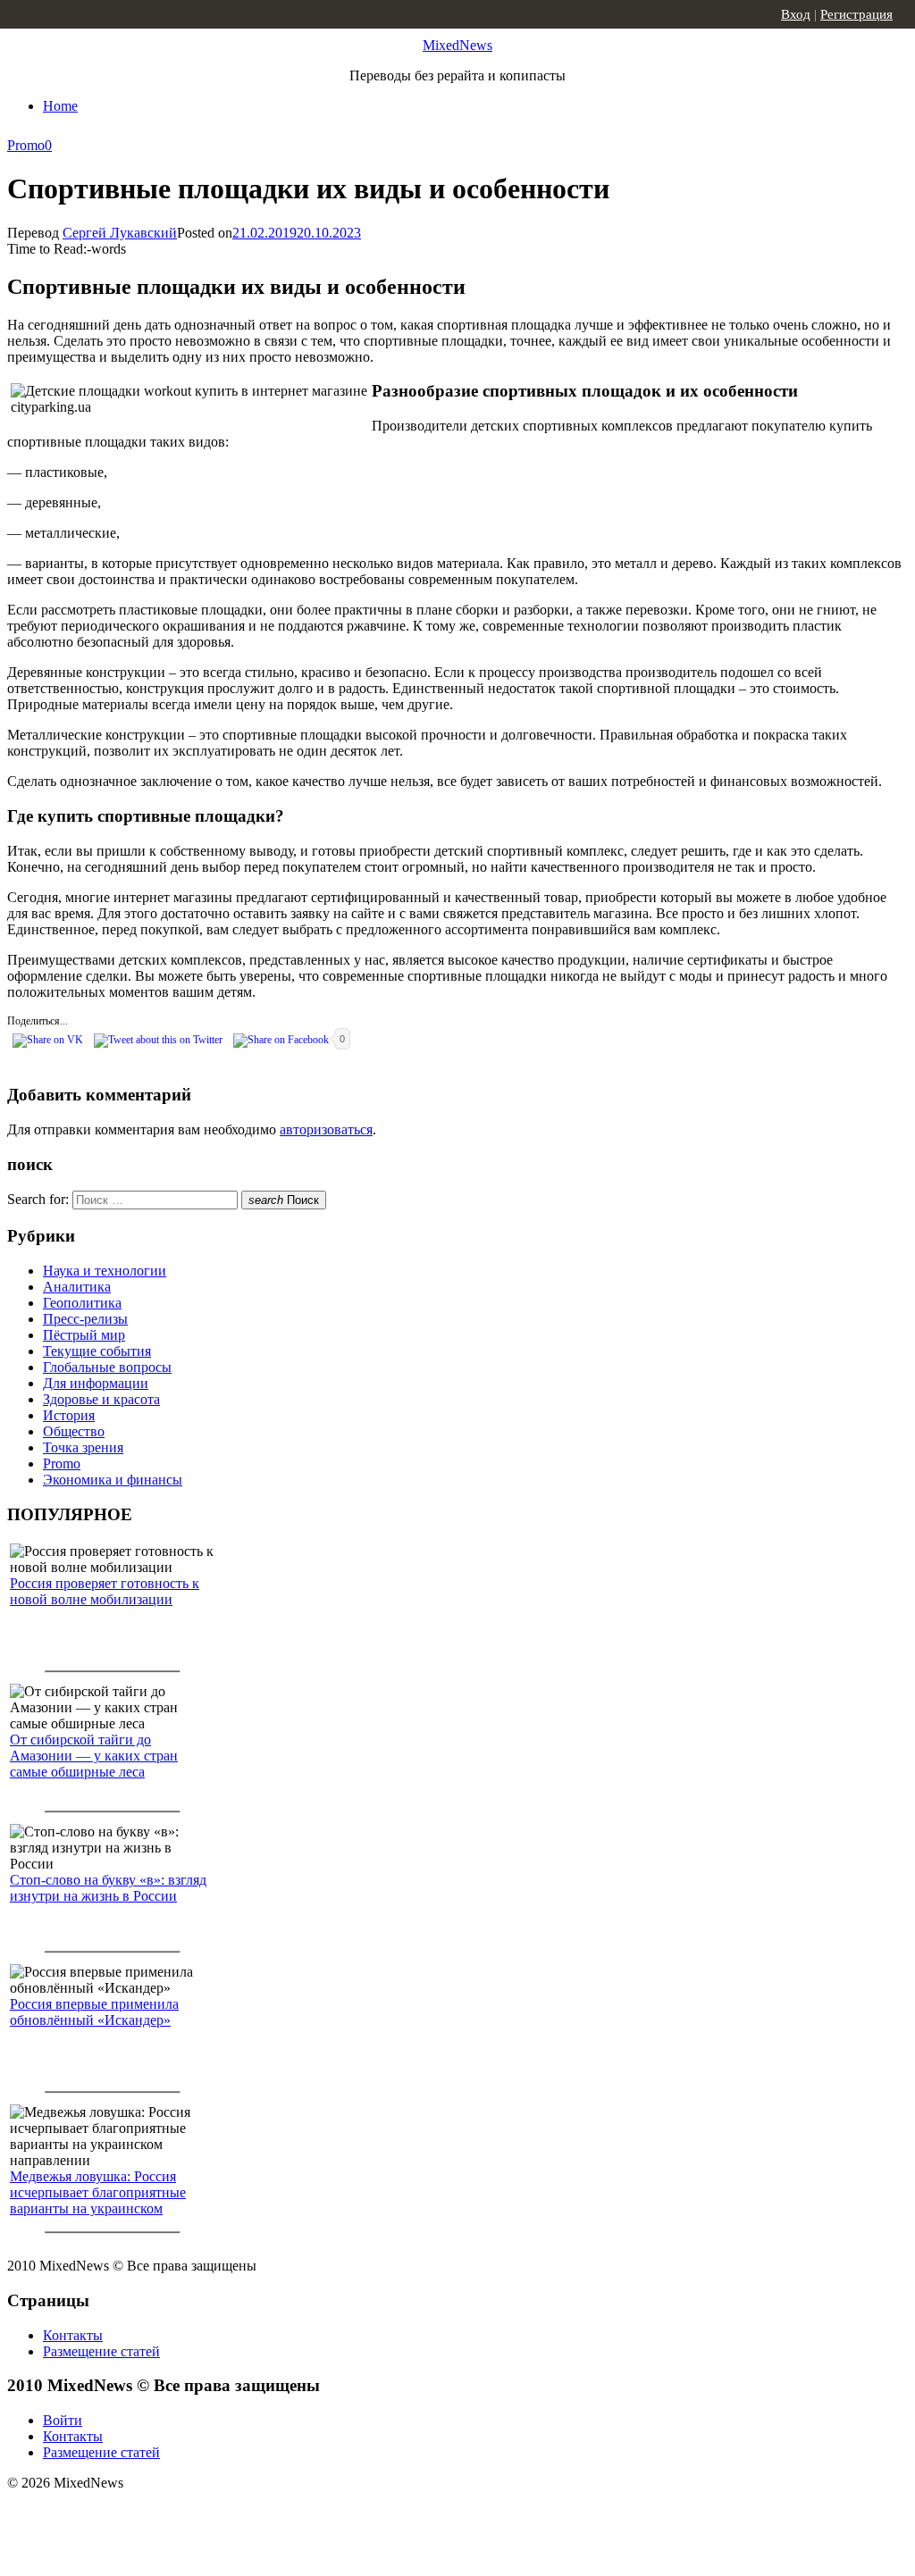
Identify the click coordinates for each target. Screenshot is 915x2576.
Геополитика (82, 1303)
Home (60, 106)
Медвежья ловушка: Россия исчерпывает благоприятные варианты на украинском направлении (98, 2200)
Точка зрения (83, 1447)
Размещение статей (101, 2351)
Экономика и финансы (113, 1480)
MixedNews (457, 45)
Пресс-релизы (85, 1319)
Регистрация (856, 14)
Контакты (73, 2335)
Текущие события (97, 1351)
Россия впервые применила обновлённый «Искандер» (94, 2012)
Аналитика (77, 1287)
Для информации (96, 1383)
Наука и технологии (105, 1271)
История (69, 1415)
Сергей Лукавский (120, 233)
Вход (796, 14)
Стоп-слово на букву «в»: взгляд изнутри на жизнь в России (108, 1888)
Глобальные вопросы (107, 1367)
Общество (74, 1431)
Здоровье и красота (101, 1399)
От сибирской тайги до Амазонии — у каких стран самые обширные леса (94, 1756)
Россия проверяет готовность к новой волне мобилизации (105, 1591)
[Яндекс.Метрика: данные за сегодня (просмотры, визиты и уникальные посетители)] (147, 2514)
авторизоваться (326, 1129)
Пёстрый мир (84, 1335)
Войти (63, 2420)
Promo (26, 145)
